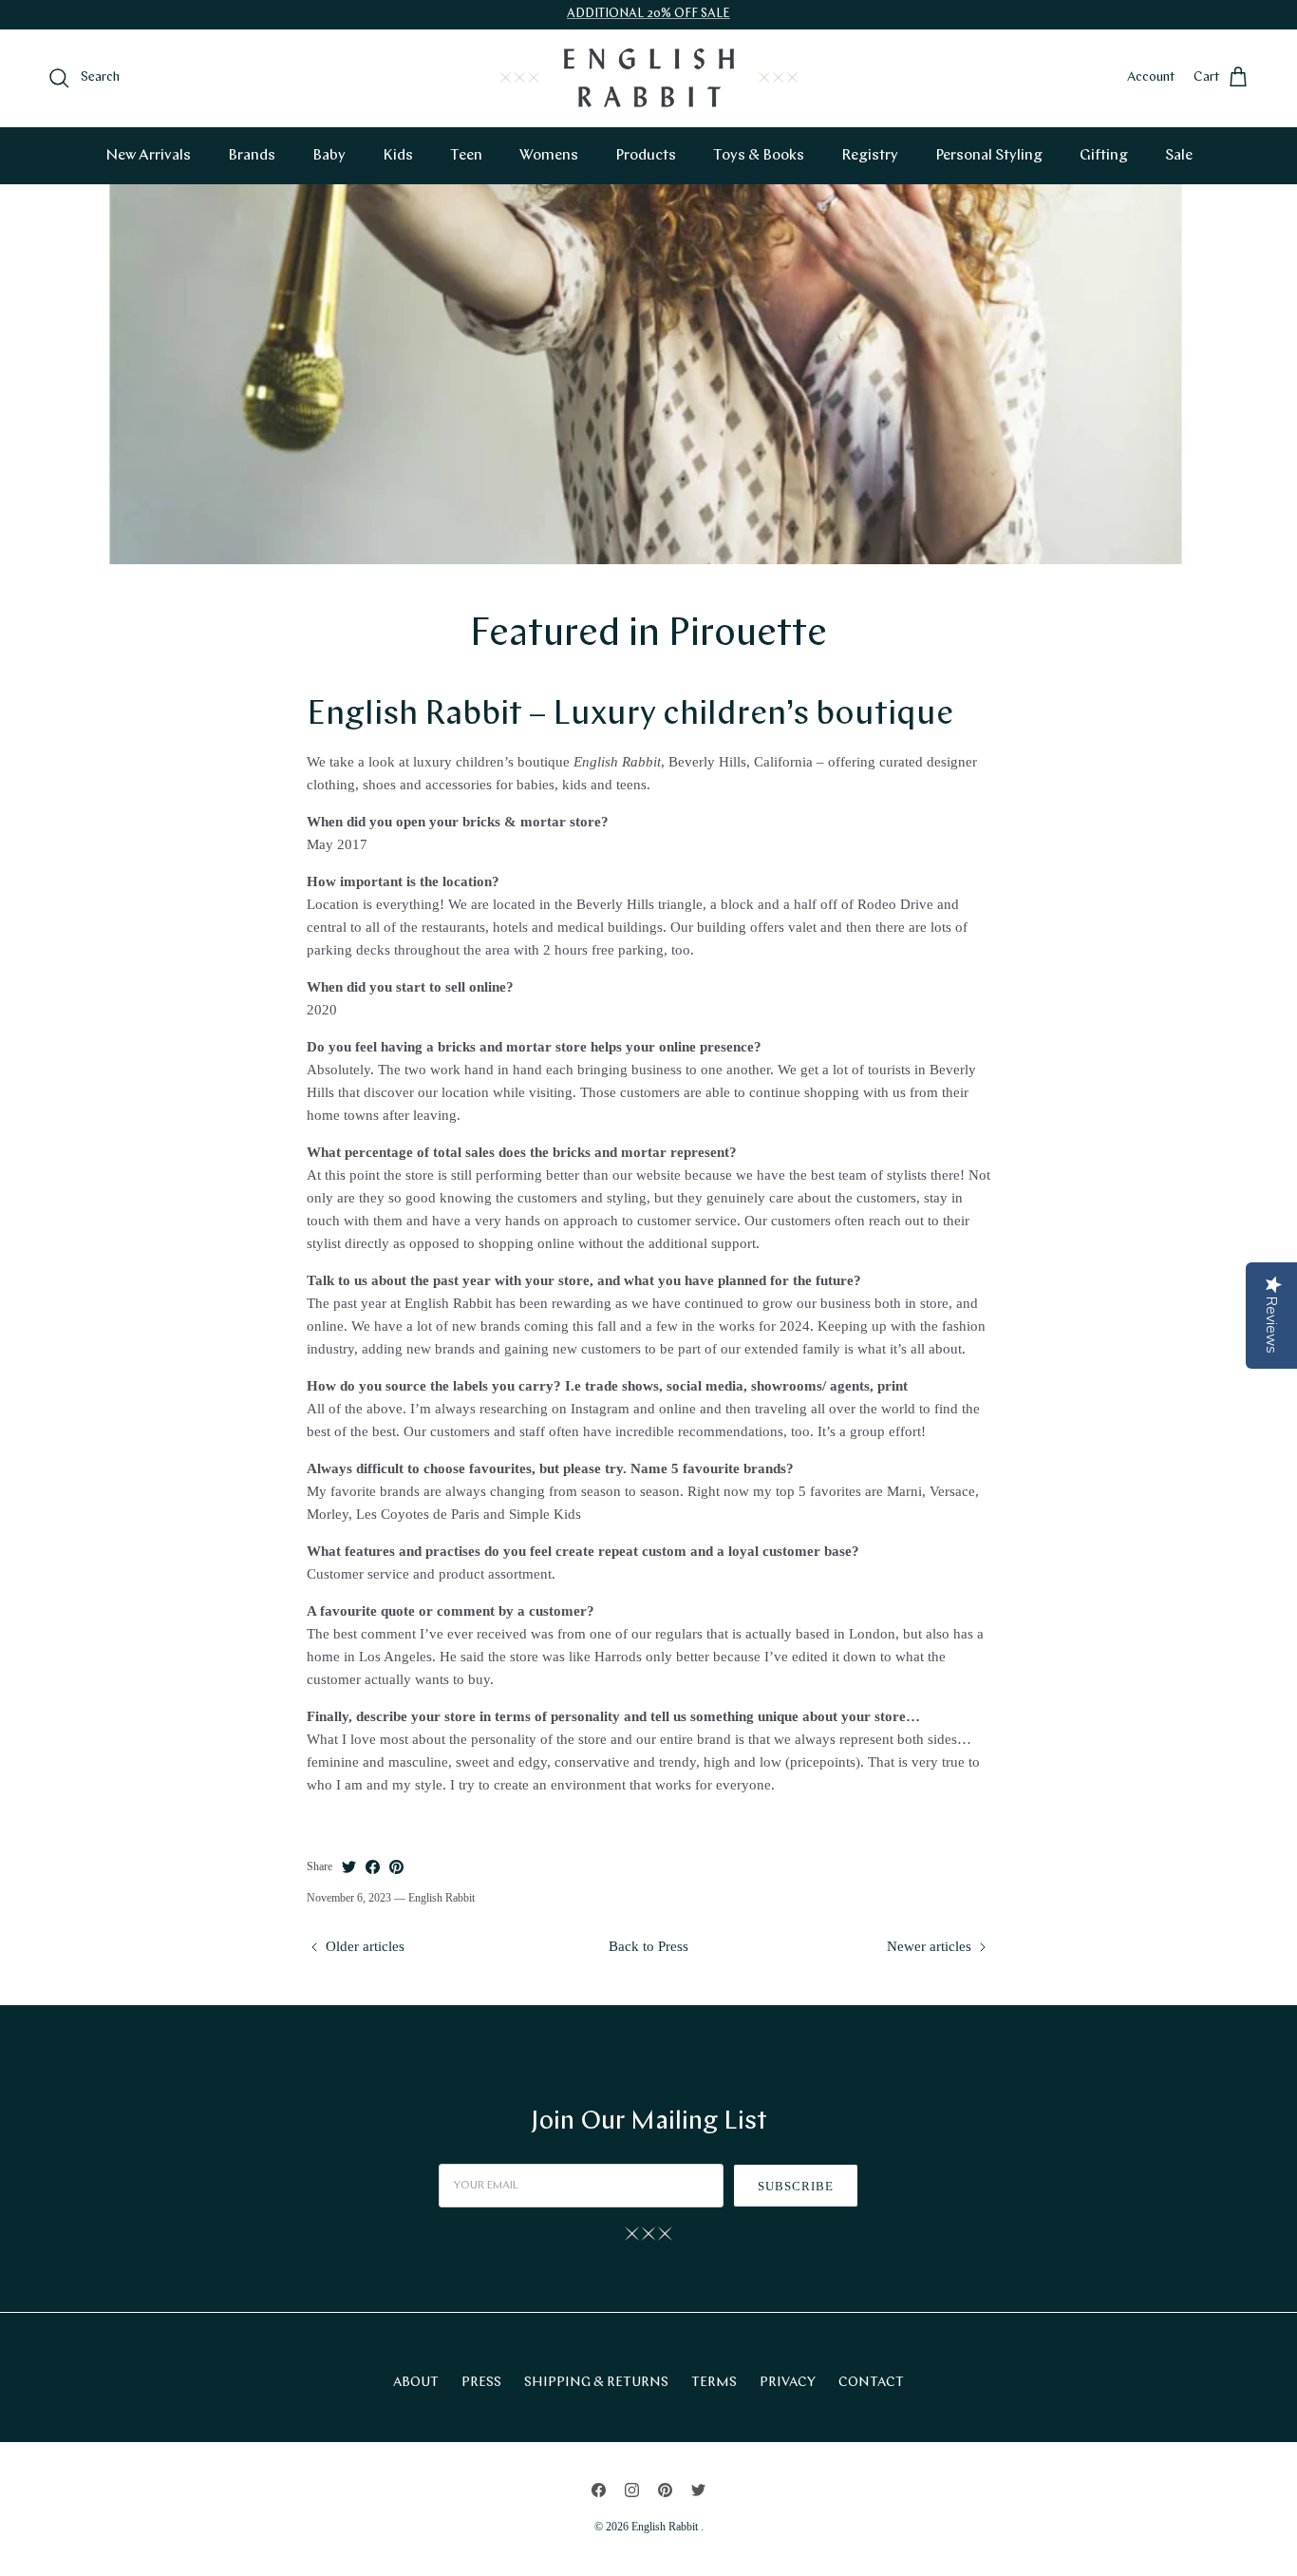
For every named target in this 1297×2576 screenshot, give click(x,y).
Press (481, 2383)
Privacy (788, 2383)
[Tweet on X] (349, 1867)
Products (646, 156)
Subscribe (796, 2186)
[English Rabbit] (649, 78)
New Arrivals (148, 156)
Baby (329, 156)
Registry (870, 156)
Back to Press (648, 1946)
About (416, 2383)
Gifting (1104, 156)
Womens (549, 156)
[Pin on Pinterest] (396, 1867)
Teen (466, 156)
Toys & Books (759, 156)
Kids (398, 156)
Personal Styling (989, 156)
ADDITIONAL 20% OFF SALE (648, 14)
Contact (871, 2383)
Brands (252, 156)
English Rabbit (666, 2527)
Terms (714, 2383)
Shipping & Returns (596, 2383)
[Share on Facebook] (373, 1867)
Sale (1179, 156)
